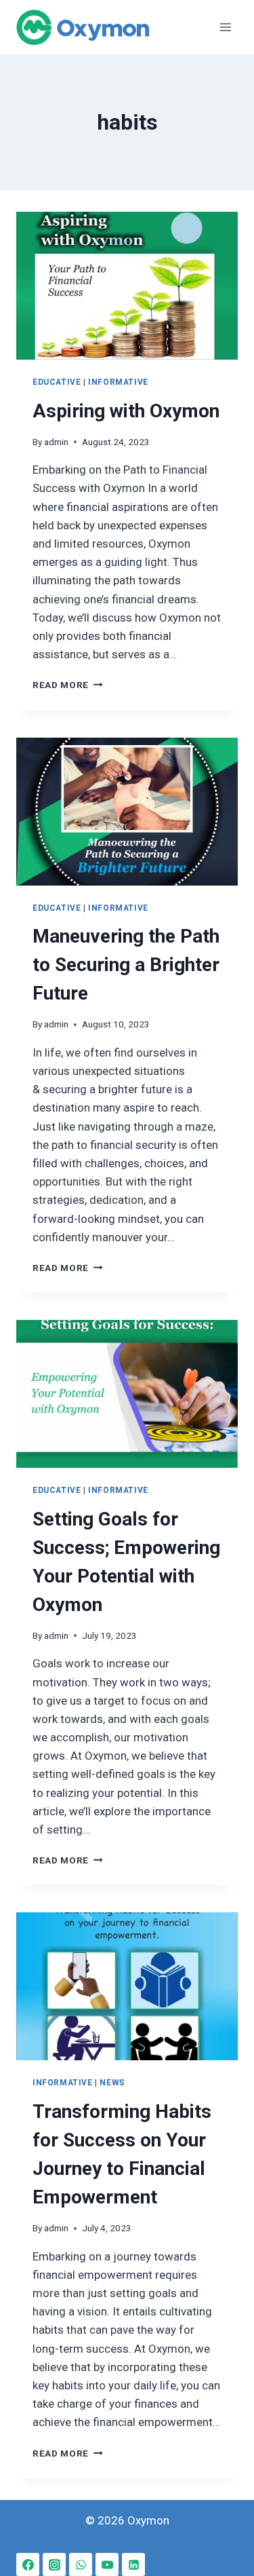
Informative (118, 382)
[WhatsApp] (81, 2564)
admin (56, 442)
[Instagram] (54, 2564)
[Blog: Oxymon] (83, 27)
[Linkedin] (133, 2564)
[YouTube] (107, 2564)
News (112, 2083)
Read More (68, 685)
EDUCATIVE (57, 382)
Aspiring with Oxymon (126, 411)
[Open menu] (225, 27)
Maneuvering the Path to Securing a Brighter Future (126, 965)
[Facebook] (28, 2564)
